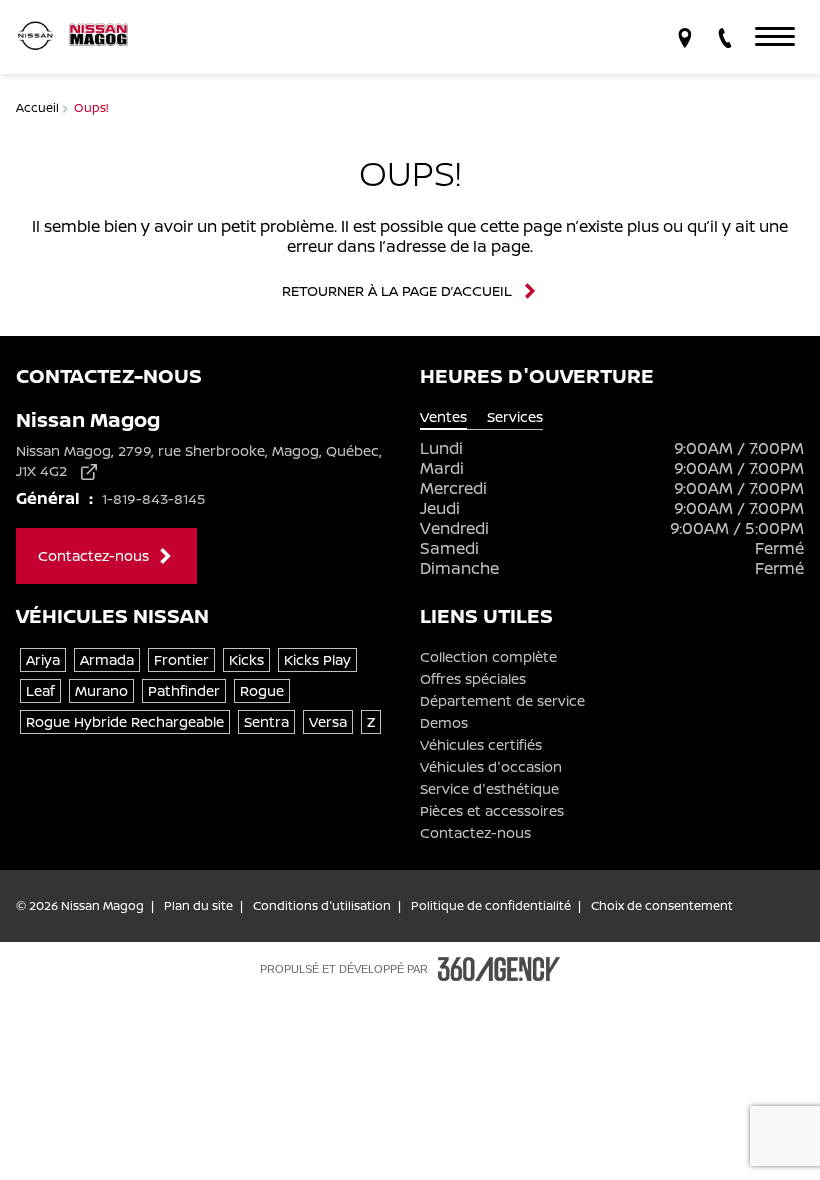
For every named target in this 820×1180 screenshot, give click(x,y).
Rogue (262, 690)
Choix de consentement (662, 906)
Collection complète (488, 657)
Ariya (43, 659)
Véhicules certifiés (481, 745)
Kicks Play (317, 659)
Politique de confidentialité (491, 906)
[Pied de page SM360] (499, 969)
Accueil (39, 107)
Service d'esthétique (489, 789)
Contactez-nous (475, 833)
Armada (107, 659)
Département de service (502, 701)
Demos (444, 723)
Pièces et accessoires (492, 811)
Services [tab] (515, 417)
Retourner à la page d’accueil (397, 291)
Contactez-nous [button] (93, 555)
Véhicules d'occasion (491, 767)
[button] (775, 36)
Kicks (246, 659)
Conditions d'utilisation (322, 906)
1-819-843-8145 (153, 498)
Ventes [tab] (443, 417)
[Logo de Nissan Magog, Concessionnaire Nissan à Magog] (80, 37)
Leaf (40, 690)
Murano (101, 690)
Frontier (181, 659)
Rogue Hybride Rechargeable (125, 721)
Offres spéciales (473, 679)
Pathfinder (184, 690)
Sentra (266, 721)
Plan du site (198, 906)
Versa (328, 721)
